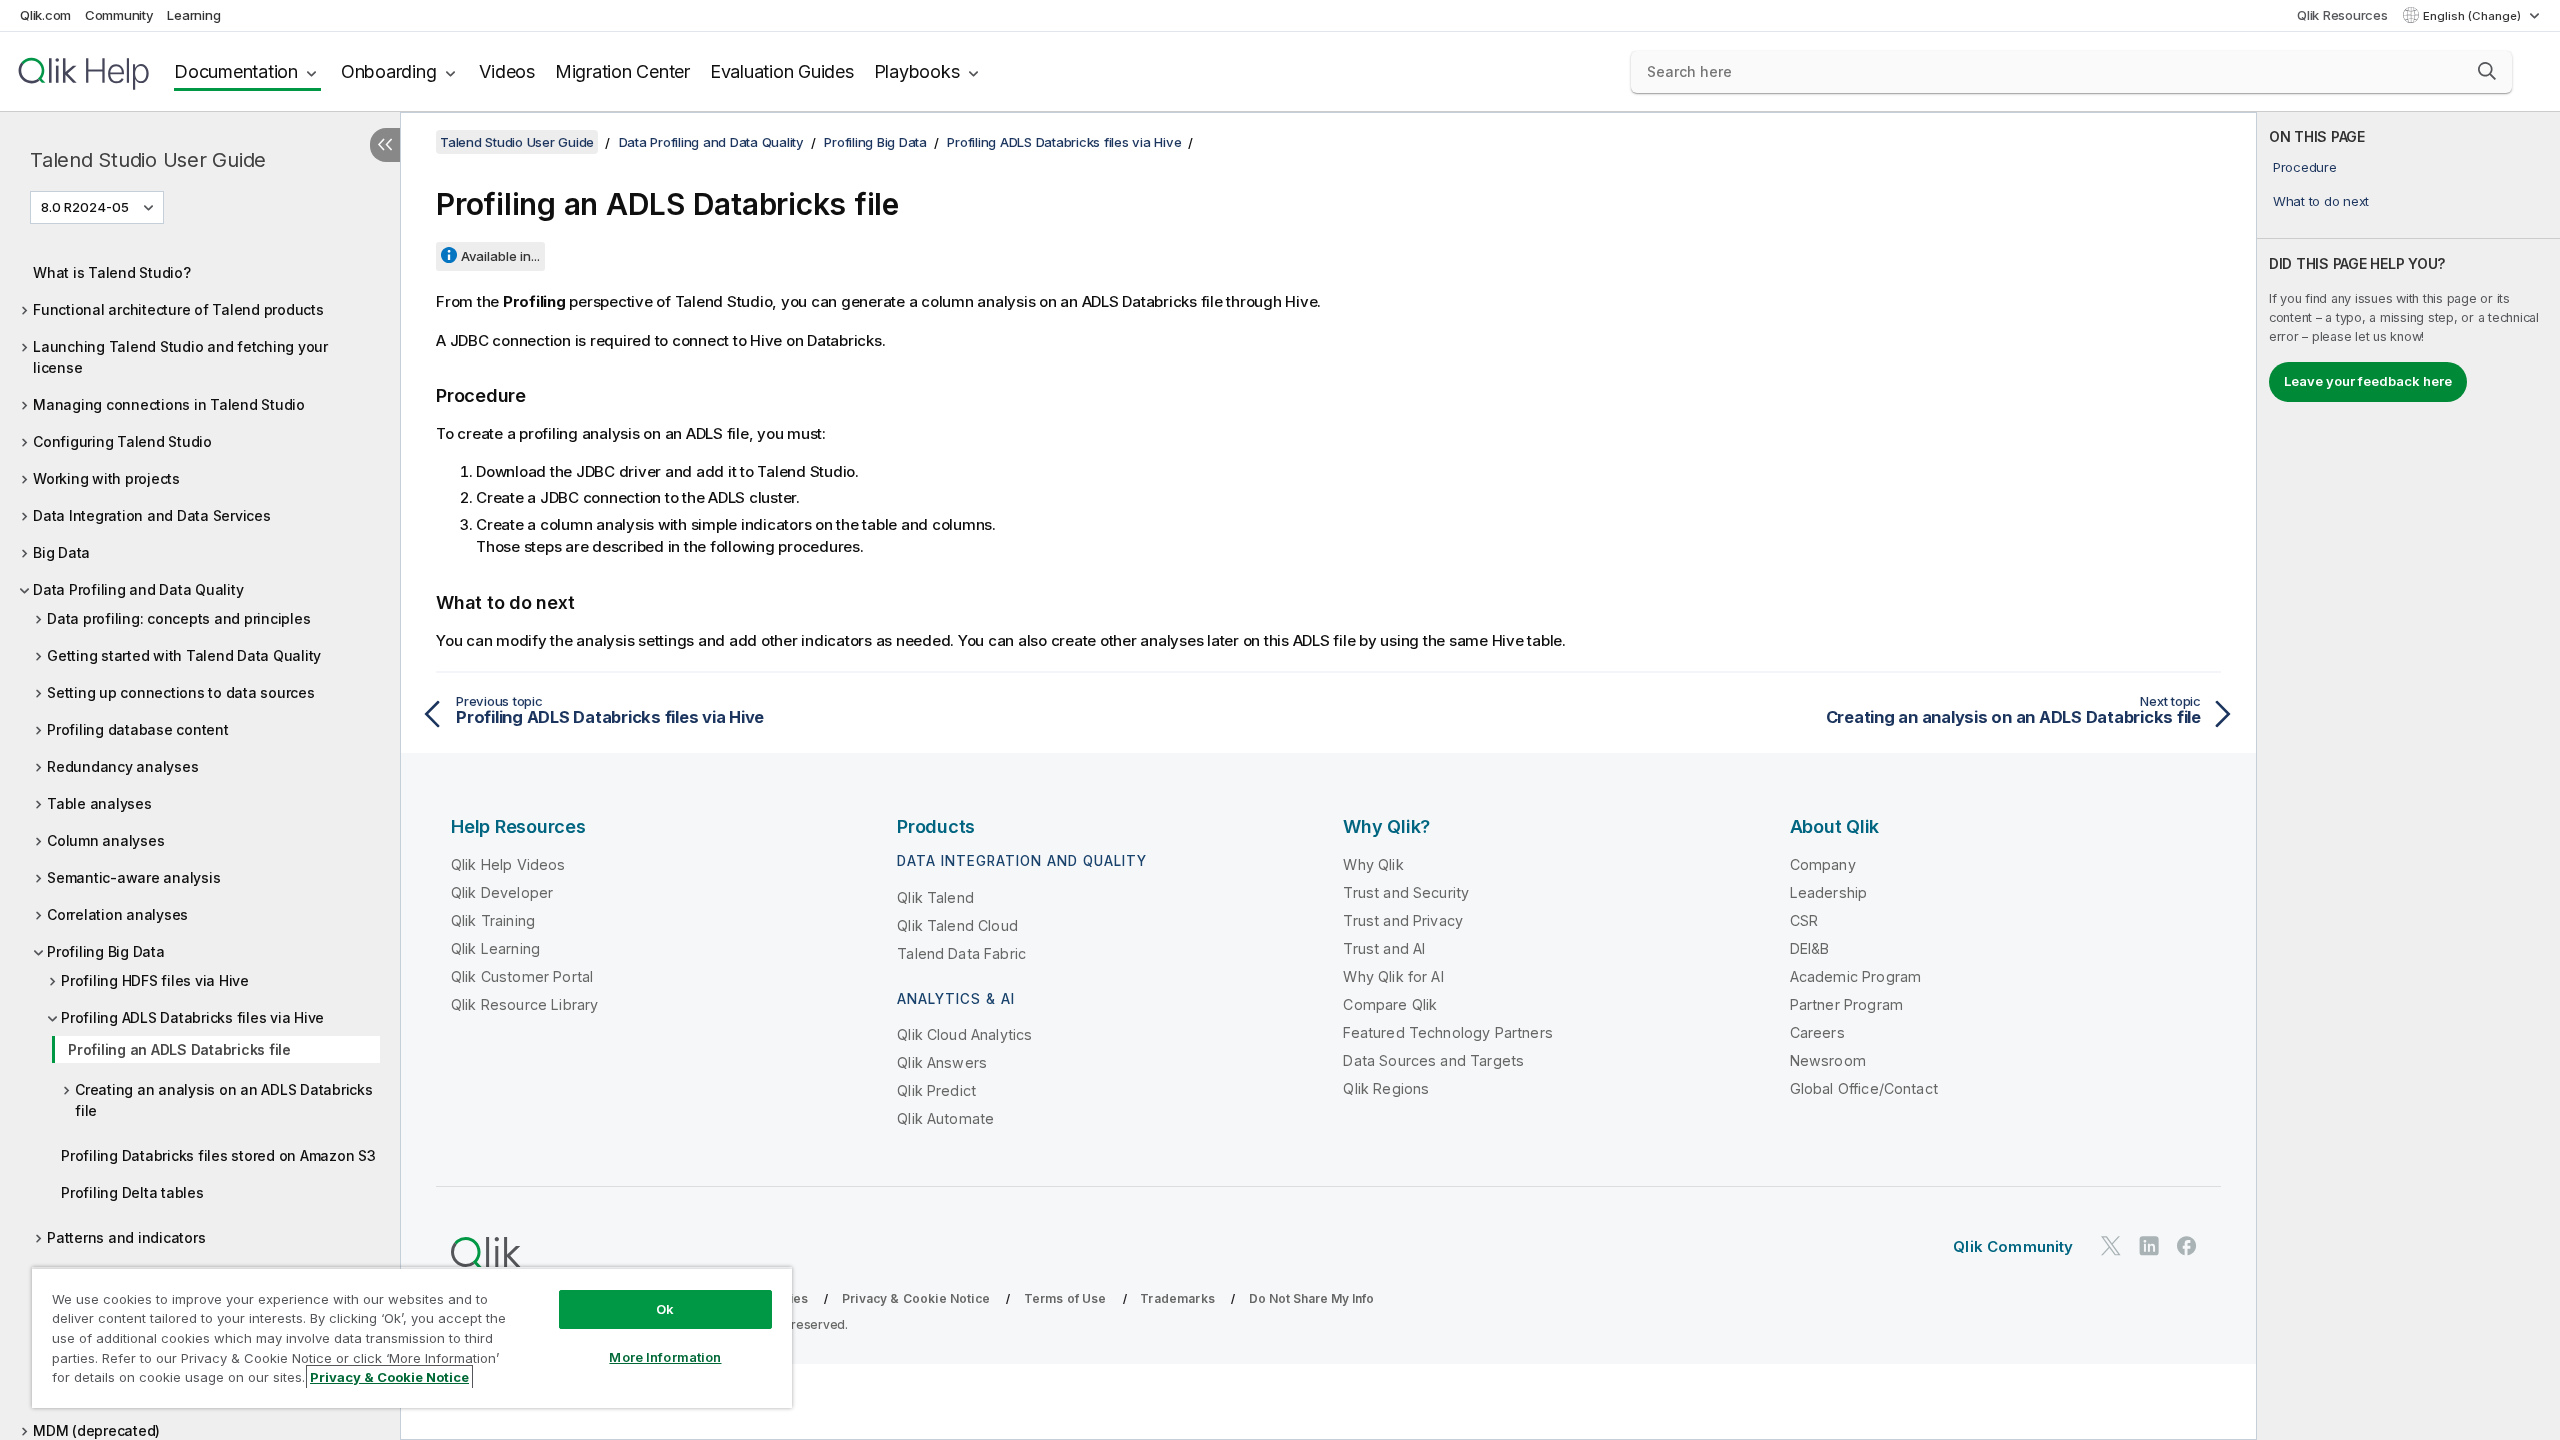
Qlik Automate (945, 1118)
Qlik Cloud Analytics (964, 1034)
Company (1823, 864)
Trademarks (1177, 1298)
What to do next (2321, 201)
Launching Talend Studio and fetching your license (180, 357)
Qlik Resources (2342, 15)
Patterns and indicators (126, 1237)
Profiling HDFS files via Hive (155, 980)
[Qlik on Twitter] (2111, 1245)
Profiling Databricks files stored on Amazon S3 (218, 1155)
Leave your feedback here (2368, 381)
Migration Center (622, 71)
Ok (665, 1309)
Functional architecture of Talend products (178, 309)
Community (119, 15)
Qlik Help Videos (508, 864)
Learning (193, 15)
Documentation (236, 71)
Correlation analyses (117, 914)
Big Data (61, 552)
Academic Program (1856, 976)
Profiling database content (138, 729)
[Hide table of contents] (385, 145)
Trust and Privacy (1403, 920)
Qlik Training (493, 920)
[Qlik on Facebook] (2187, 1245)
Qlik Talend (935, 897)
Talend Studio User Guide (148, 160)
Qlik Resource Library (524, 1004)
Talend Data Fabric (961, 953)
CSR (1804, 920)
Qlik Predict (936, 1090)
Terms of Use (1065, 1298)
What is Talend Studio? (112, 272)
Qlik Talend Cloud (957, 925)
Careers (1817, 1032)
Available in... (500, 256)
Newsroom (1828, 1060)
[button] (2487, 71)
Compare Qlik (1390, 1004)
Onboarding (389, 71)
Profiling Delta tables (132, 1192)
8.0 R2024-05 (85, 207)
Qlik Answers (942, 1062)
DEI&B (1810, 948)
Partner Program (1846, 1004)
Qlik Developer (502, 892)
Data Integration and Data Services (152, 515)
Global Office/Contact (1864, 1088)
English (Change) (2473, 16)
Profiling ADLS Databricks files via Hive (192, 1017)
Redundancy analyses (122, 766)
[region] (412, 1337)
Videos (507, 71)
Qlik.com (45, 15)
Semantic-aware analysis (133, 877)
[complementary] (2408, 776)
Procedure (2305, 167)
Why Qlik (1373, 864)
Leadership (1829, 892)
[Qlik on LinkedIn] (2149, 1245)
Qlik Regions (1386, 1088)
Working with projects (106, 478)
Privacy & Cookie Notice (916, 1298)
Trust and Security (1406, 892)
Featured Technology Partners (1447, 1032)
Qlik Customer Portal (522, 976)
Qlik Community (2013, 1246)
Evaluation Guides (782, 71)
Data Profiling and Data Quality (138, 589)
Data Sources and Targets (1433, 1060)
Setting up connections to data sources (181, 692)
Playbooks (917, 71)
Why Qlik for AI (1393, 976)
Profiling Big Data (106, 951)
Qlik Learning (495, 948)
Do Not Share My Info (1311, 1298)
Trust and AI (1384, 948)
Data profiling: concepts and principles (178, 618)
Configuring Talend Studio (122, 441)
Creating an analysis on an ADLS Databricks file (224, 1100)
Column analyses (105, 840)
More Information (665, 1357)
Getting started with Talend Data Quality (184, 655)
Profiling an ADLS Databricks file (179, 1049)
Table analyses (99, 803)
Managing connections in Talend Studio (169, 404)
